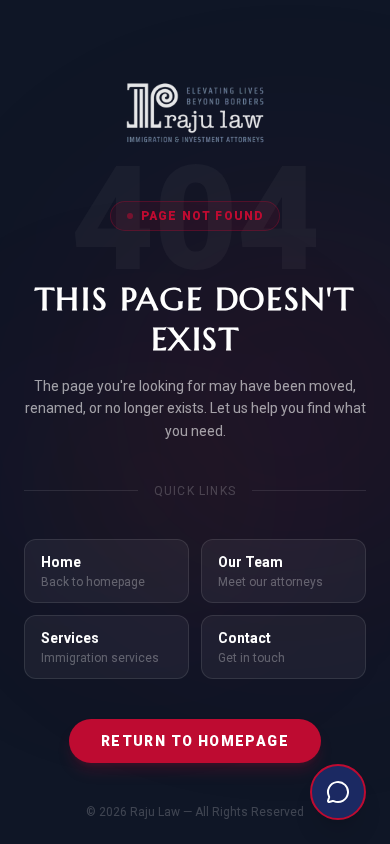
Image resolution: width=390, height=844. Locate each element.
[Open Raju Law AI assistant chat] (338, 792)
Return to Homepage (195, 741)
